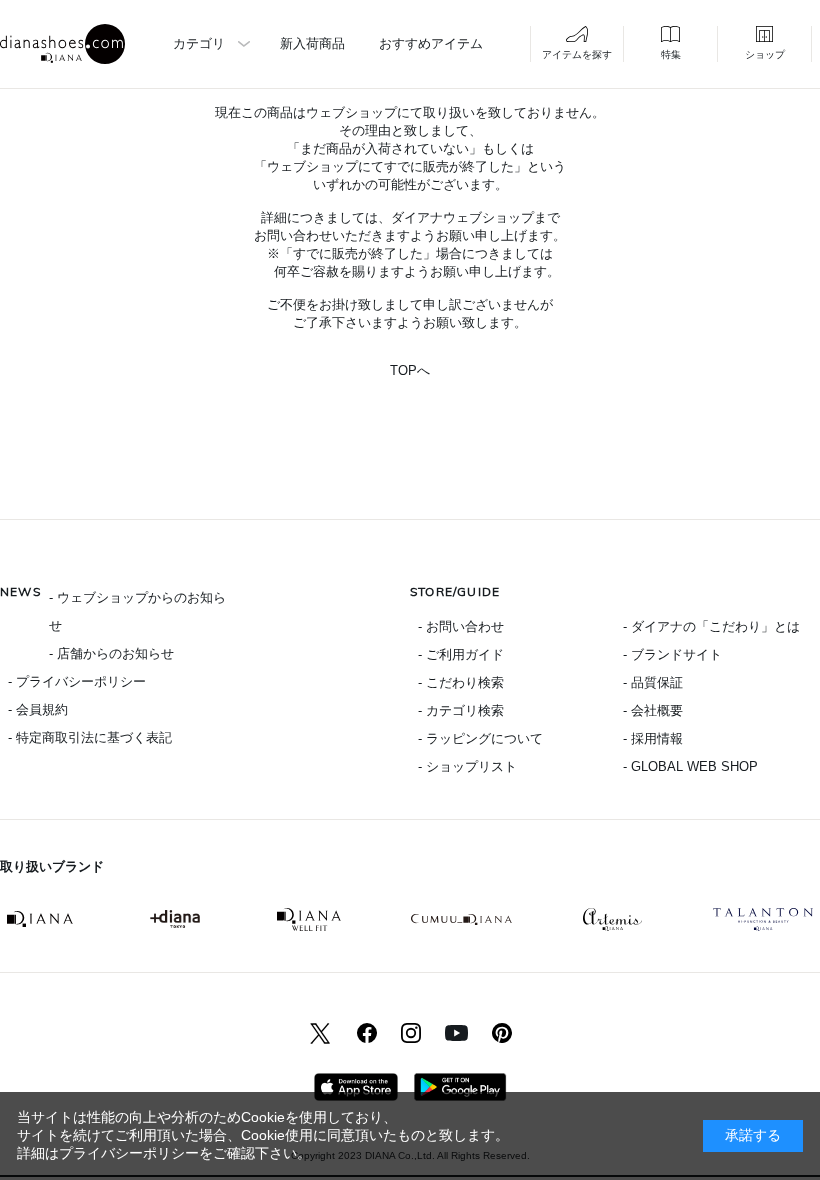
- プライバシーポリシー (77, 681)
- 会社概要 (653, 710)
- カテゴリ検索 (461, 710)
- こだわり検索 (461, 682)
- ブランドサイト (672, 654)
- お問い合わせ (461, 626)
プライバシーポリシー (129, 1153)
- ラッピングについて (480, 738)
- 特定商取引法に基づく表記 (90, 737)
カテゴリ (199, 43)
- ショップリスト (467, 766)
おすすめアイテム (431, 43)
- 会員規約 (38, 709)
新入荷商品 (312, 43)
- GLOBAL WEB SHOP (690, 766)
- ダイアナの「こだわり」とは (711, 626)
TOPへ (410, 370)
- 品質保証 (653, 682)
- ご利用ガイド (461, 654)
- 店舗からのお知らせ (111, 653)
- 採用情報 (653, 738)
